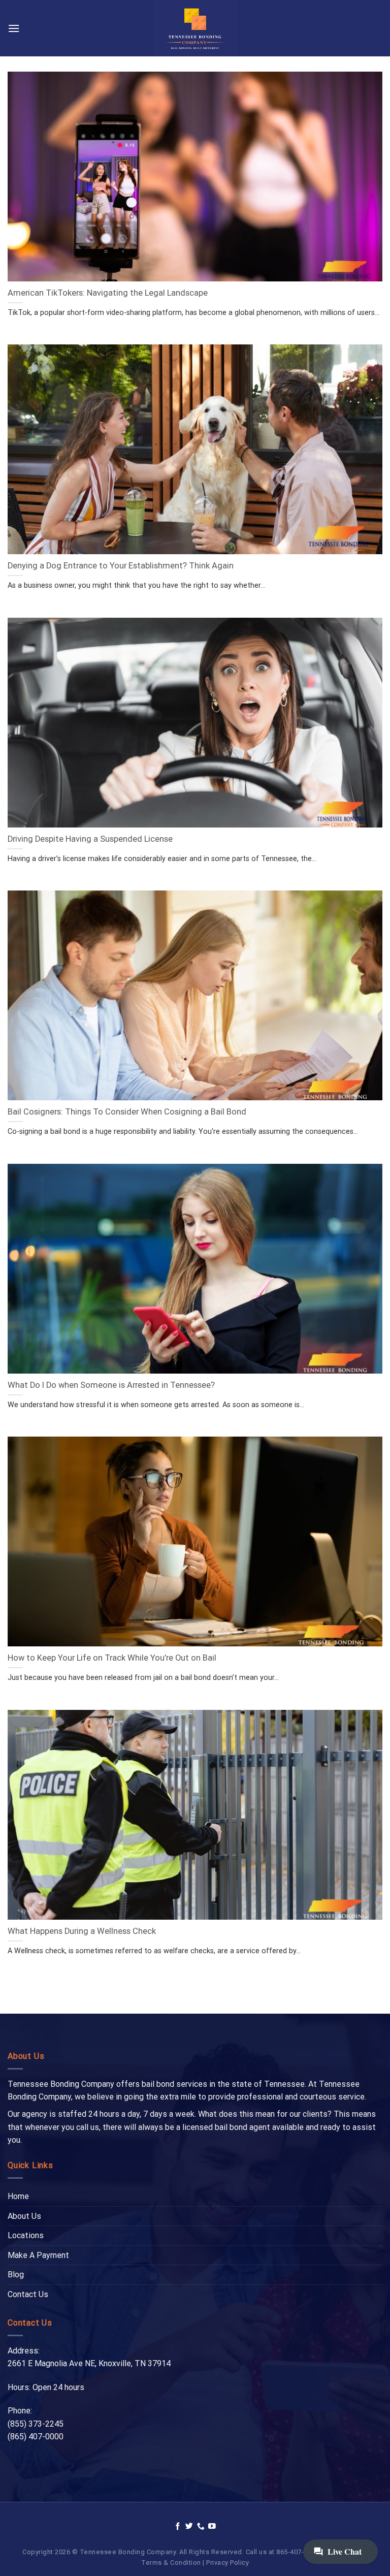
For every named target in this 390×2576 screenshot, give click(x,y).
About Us (24, 2216)
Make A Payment (38, 2255)
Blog (16, 2275)
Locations (26, 2235)
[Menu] (14, 28)
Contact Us (28, 2294)
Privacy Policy (227, 2563)
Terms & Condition (171, 2563)
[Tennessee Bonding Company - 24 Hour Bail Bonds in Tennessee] (195, 28)
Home (18, 2196)
